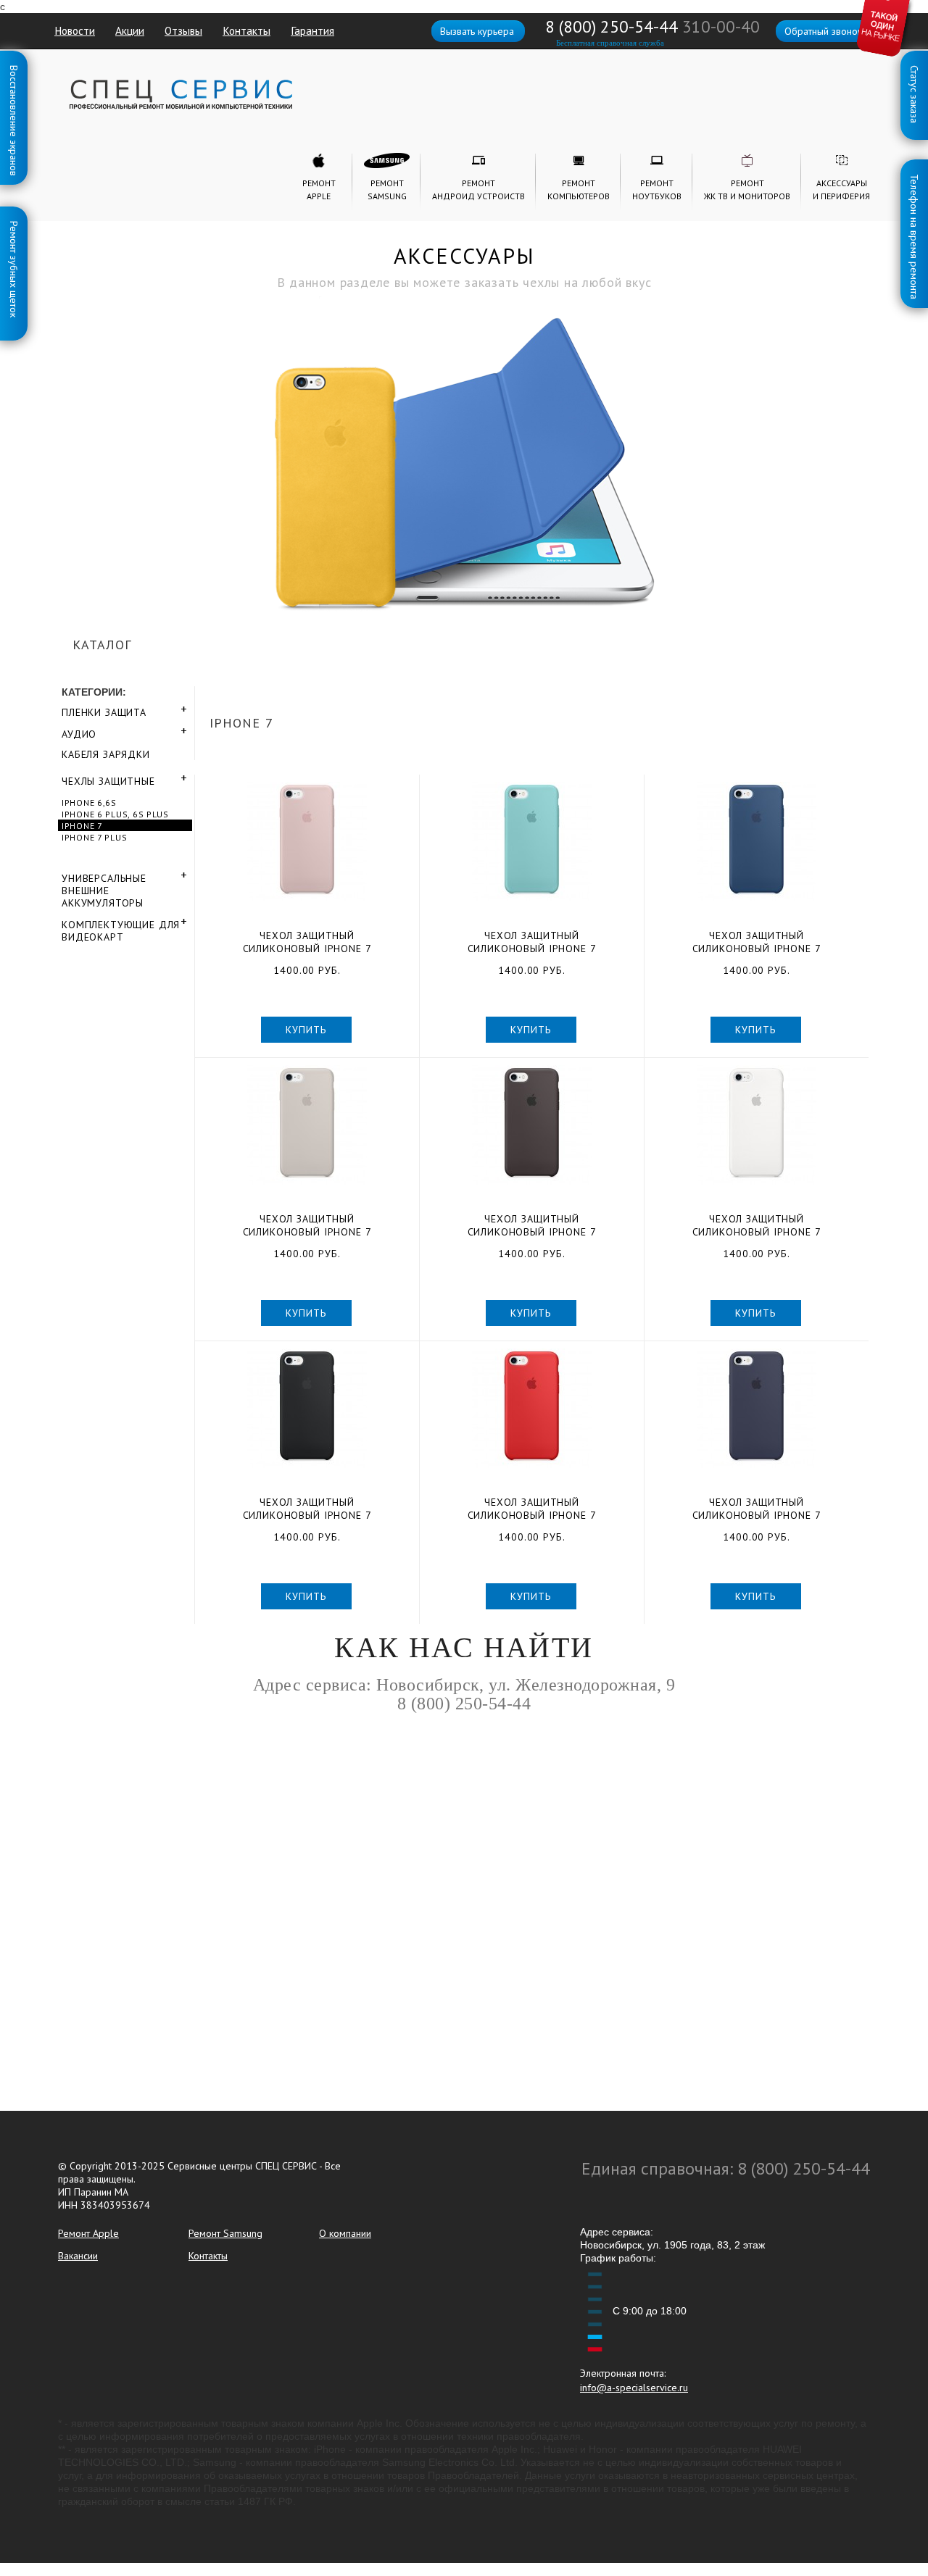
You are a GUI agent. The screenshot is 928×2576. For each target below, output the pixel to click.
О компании (345, 2233)
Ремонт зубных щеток (14, 224)
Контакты (246, 30)
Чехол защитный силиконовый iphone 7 (307, 942)
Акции (130, 30)
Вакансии (78, 2256)
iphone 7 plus (94, 837)
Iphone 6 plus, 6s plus (115, 814)
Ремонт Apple (88, 2233)
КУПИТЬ (306, 1030)
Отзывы (183, 30)
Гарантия (312, 30)
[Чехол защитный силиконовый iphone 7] (307, 842)
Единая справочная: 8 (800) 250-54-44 (726, 2168)
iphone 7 (82, 826)
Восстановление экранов (14, 68)
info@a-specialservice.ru (634, 2388)
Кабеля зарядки (106, 754)
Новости (75, 30)
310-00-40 (721, 26)
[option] (464, 418)
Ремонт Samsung (225, 2233)
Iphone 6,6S (89, 803)
